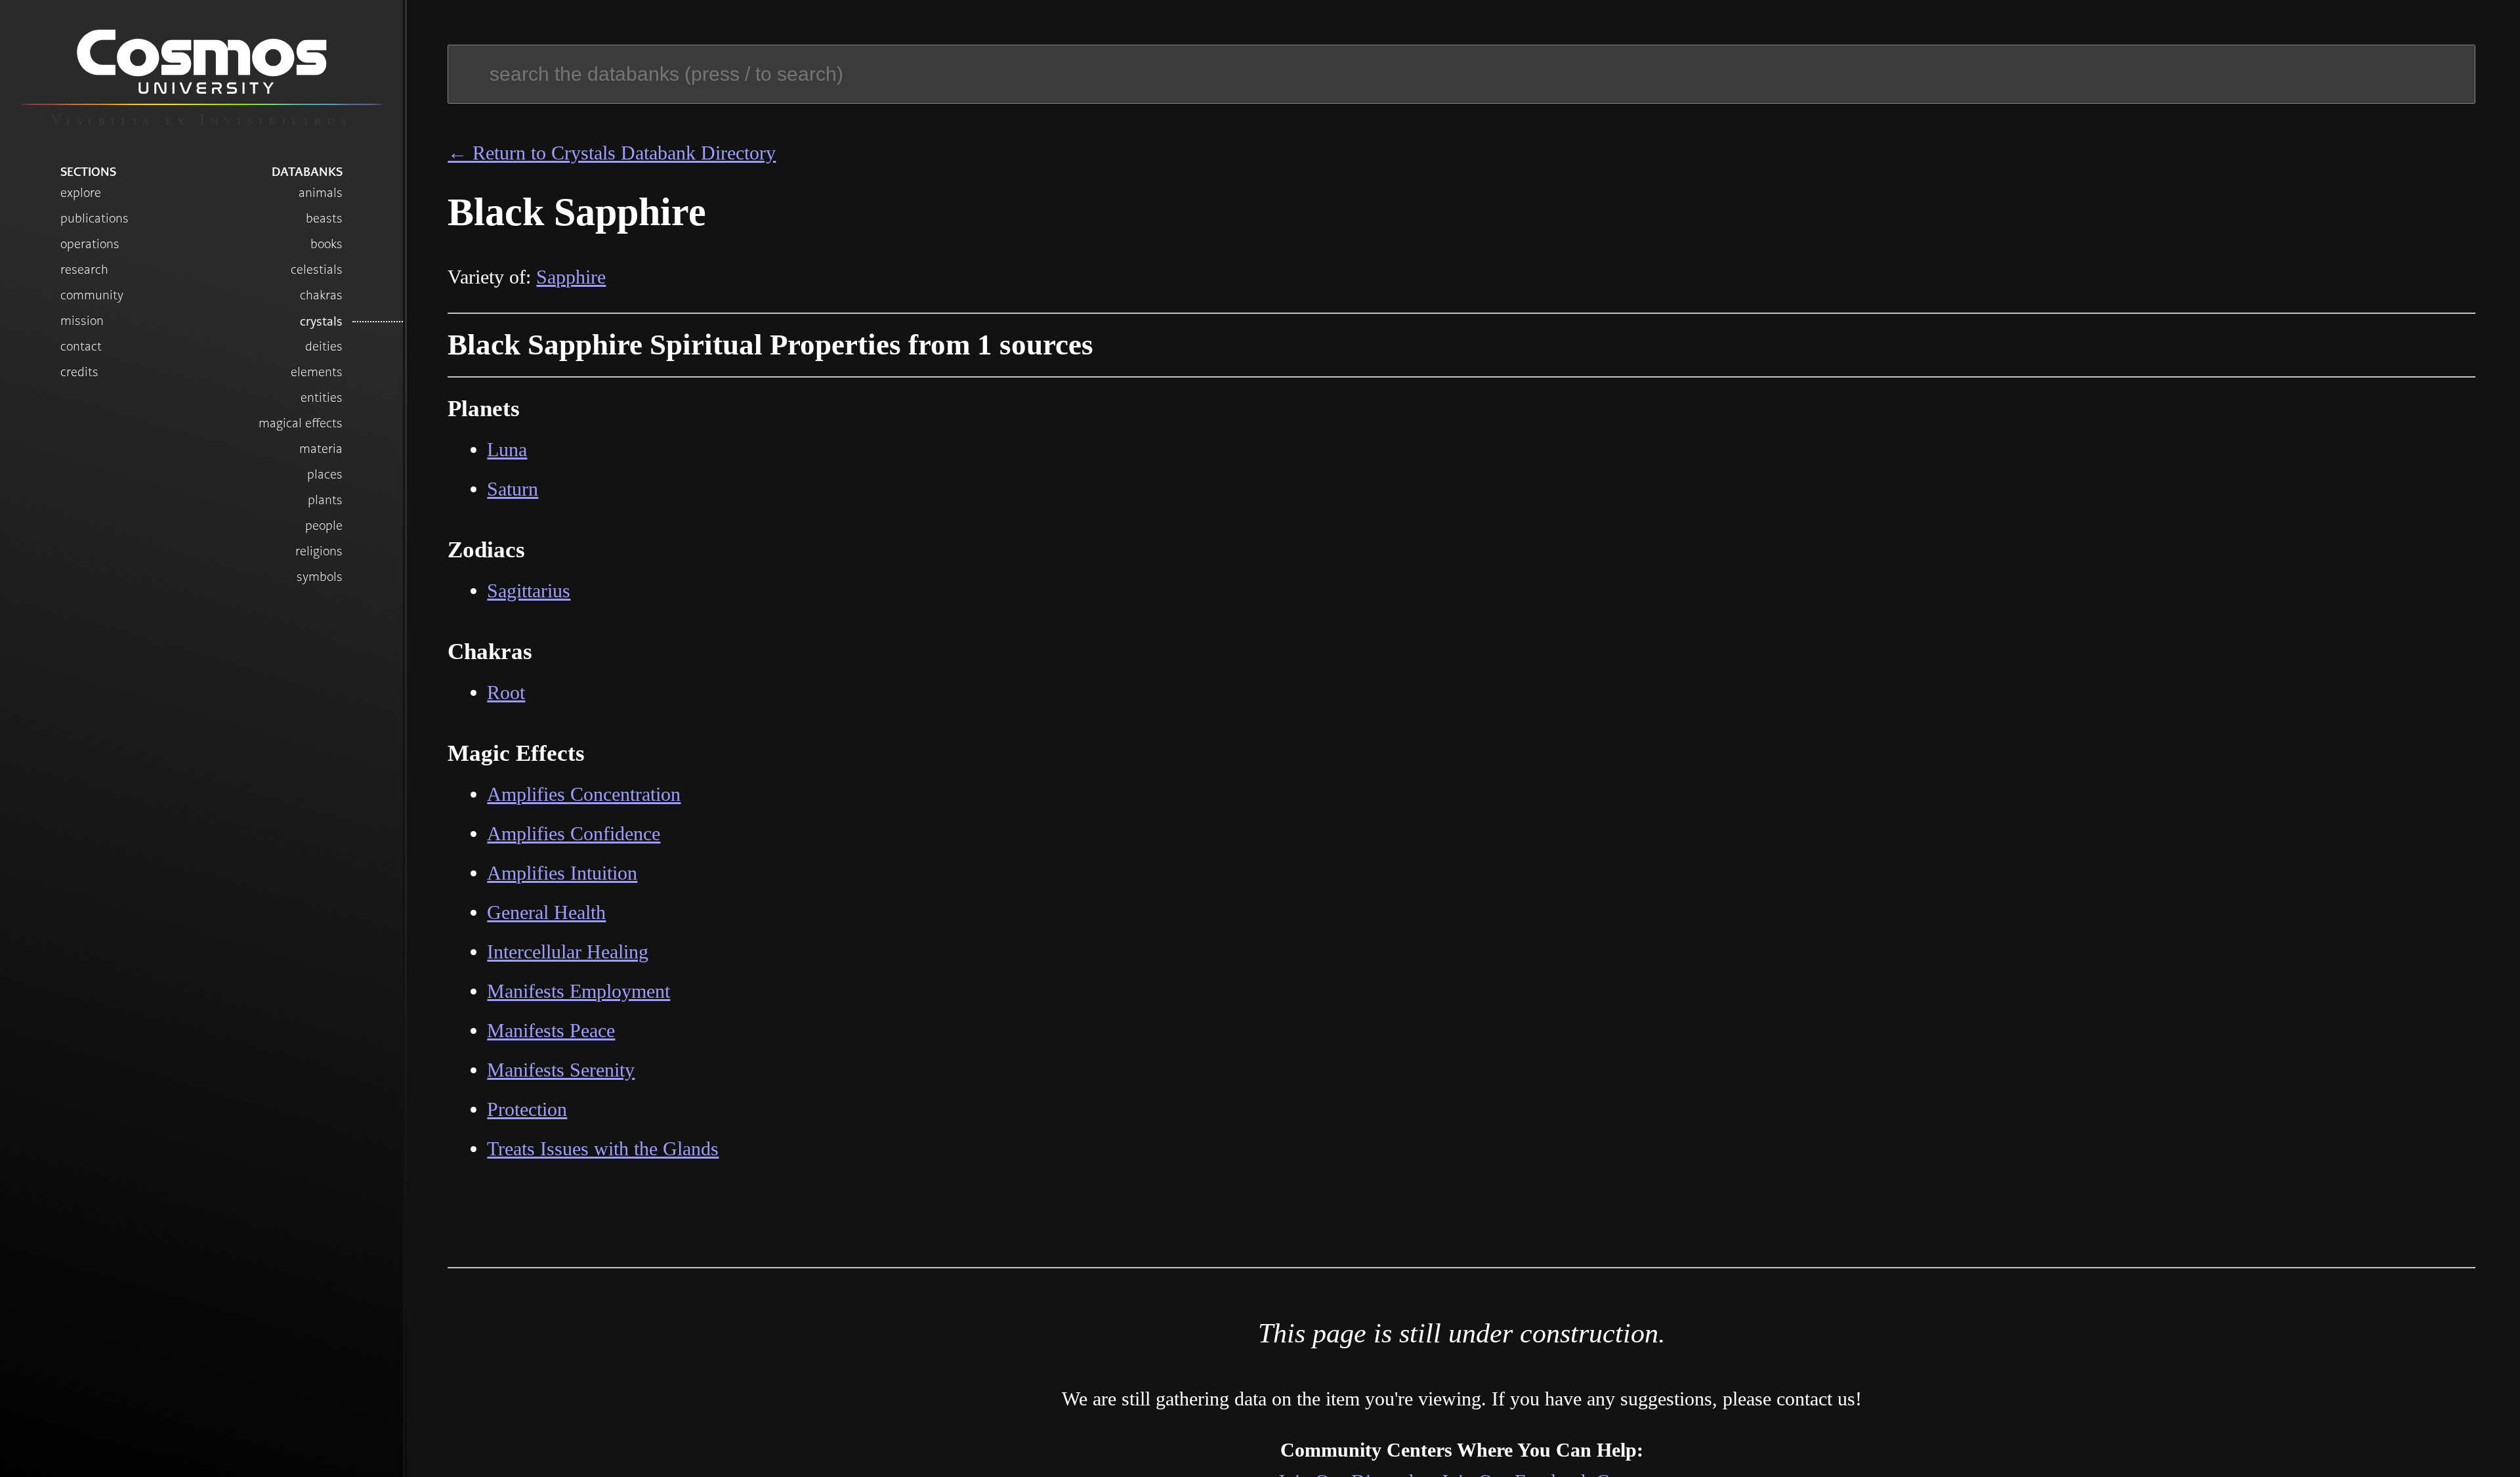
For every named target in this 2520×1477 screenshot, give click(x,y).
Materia (321, 449)
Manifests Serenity (561, 1070)
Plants (325, 500)
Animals (321, 193)
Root (506, 692)
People (324, 525)
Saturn (513, 489)
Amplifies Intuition (562, 873)
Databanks (307, 171)
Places (325, 474)
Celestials (317, 269)
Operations (90, 244)
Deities (324, 346)
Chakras (321, 295)
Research (84, 269)
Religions (319, 551)
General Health (546, 912)
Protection (527, 1109)
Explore (81, 193)
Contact (81, 346)
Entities (322, 397)
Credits (79, 372)
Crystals (321, 321)
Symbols (320, 577)
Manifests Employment (578, 991)
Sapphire (571, 277)
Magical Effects (301, 423)
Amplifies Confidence (574, 833)
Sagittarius (529, 590)
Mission (82, 321)
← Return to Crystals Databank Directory (612, 153)
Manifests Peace (551, 1030)
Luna (507, 449)
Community (92, 295)
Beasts (324, 218)
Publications (94, 218)
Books (326, 244)
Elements (317, 372)
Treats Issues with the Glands (603, 1148)
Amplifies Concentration (584, 794)
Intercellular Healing (568, 952)
